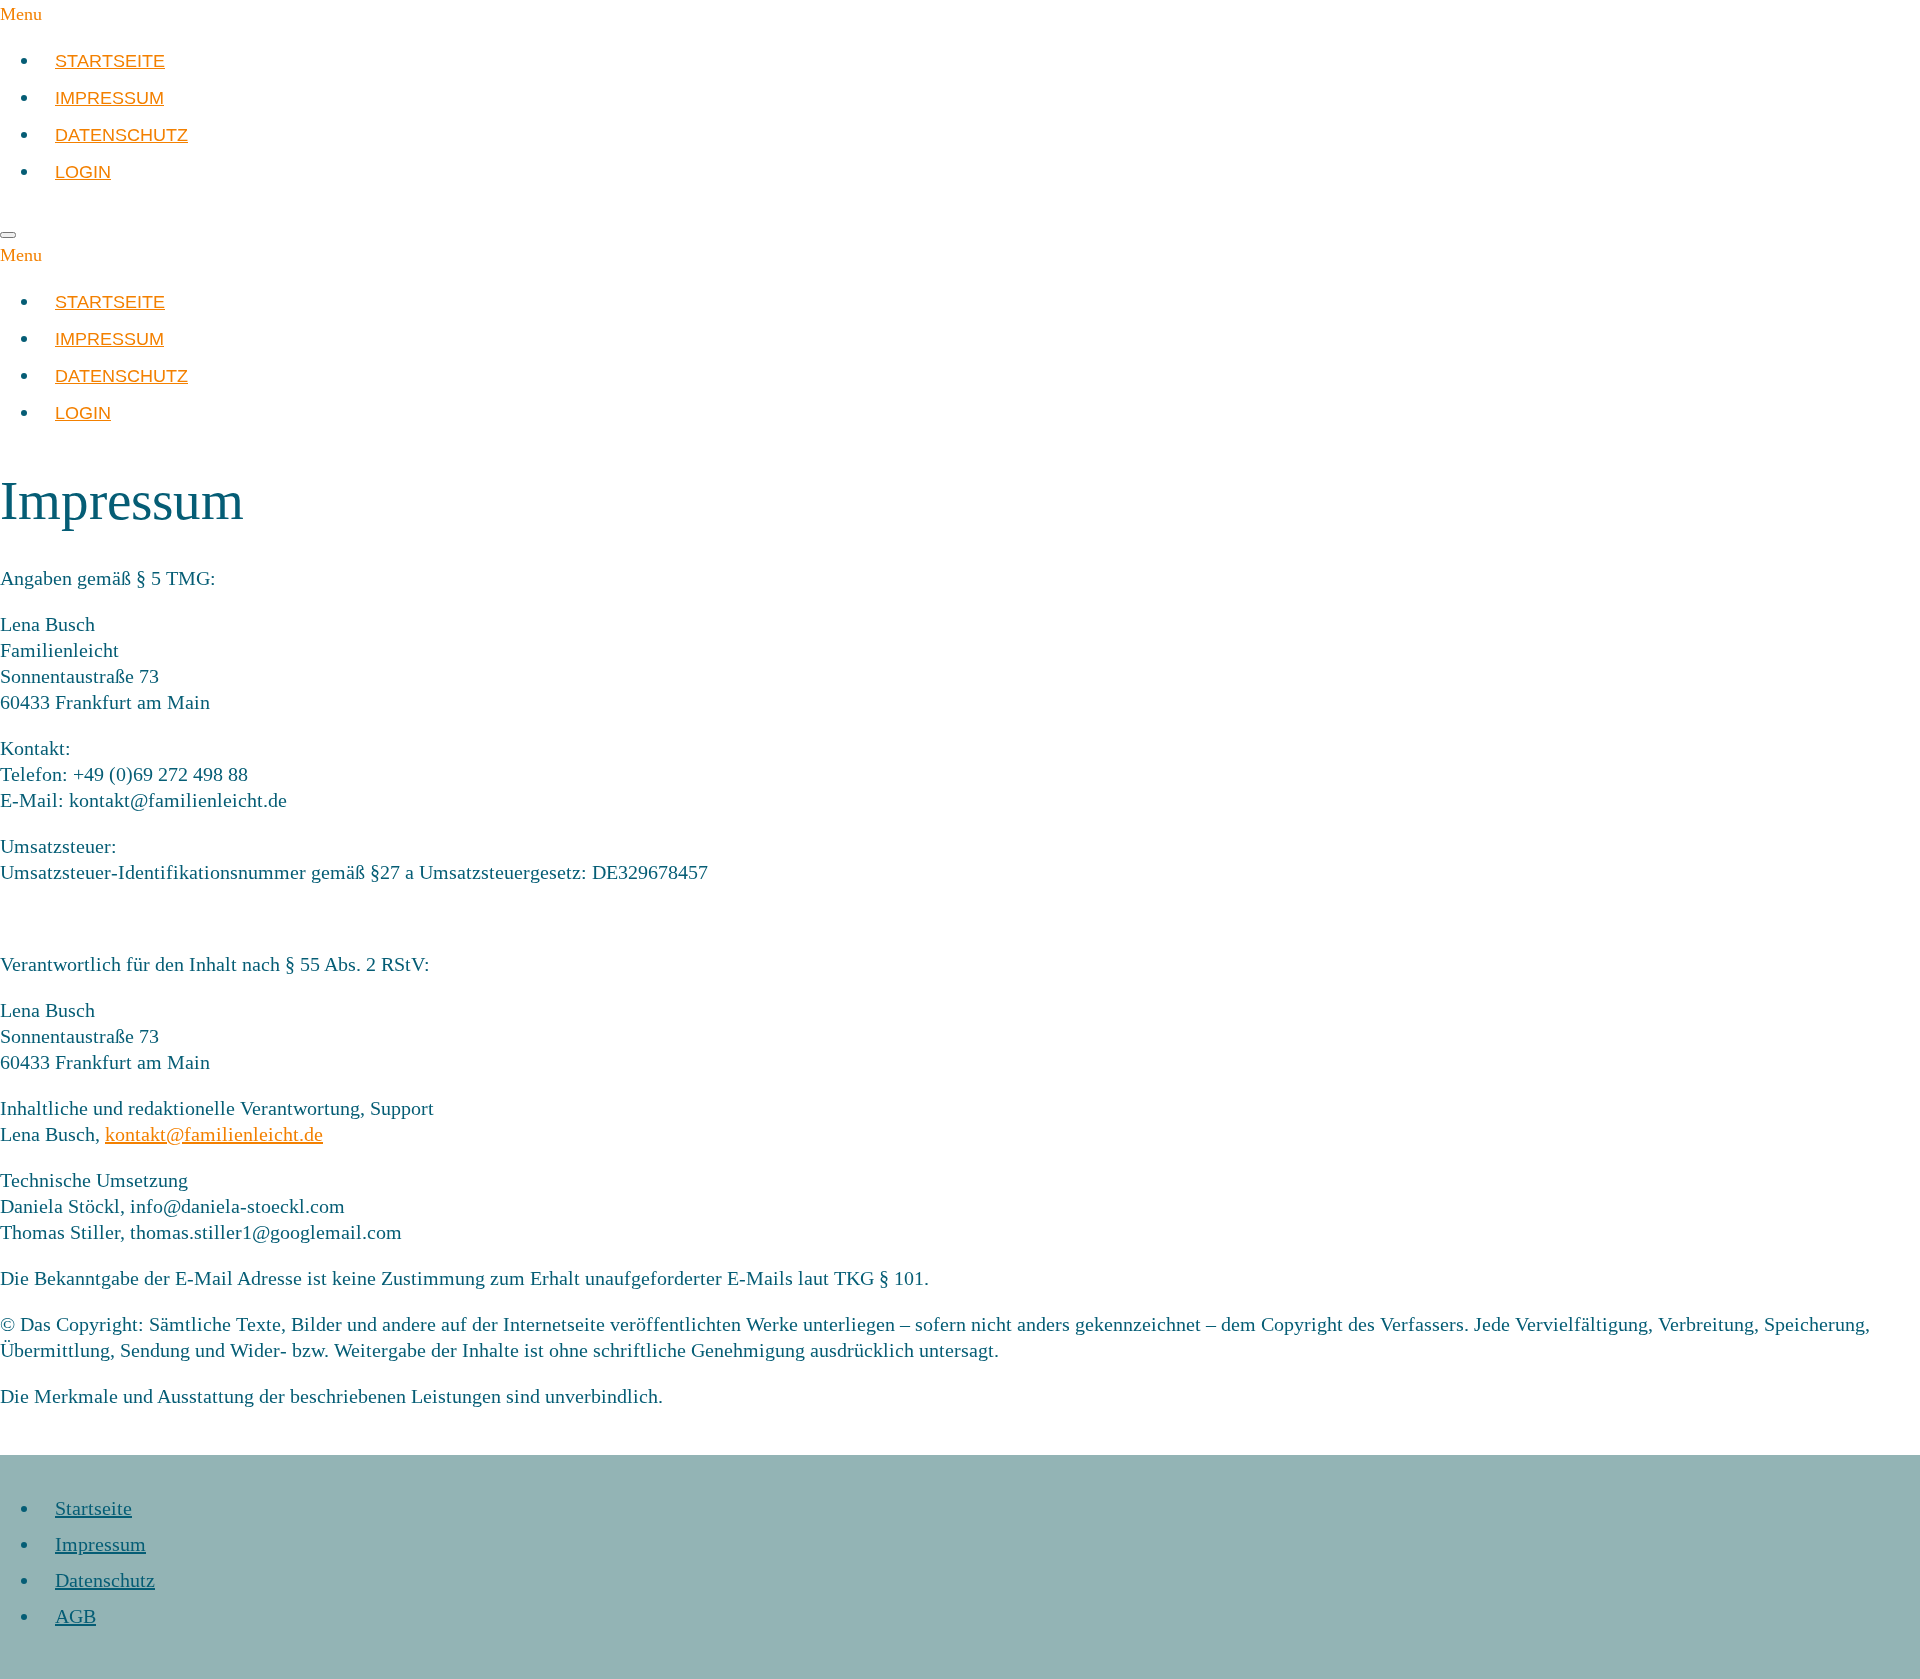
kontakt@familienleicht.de (214, 1134)
